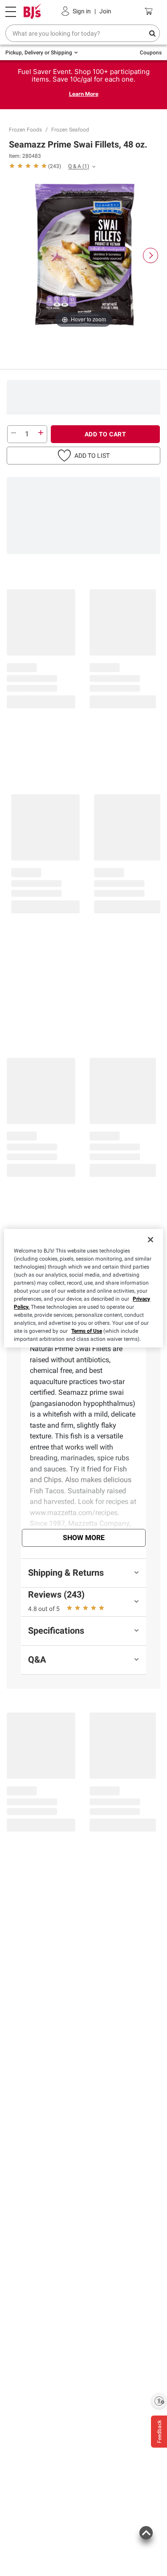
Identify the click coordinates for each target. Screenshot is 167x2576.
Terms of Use (87, 1331)
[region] (83, 1288)
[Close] (151, 1240)
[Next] (151, 255)
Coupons (151, 53)
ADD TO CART (106, 434)
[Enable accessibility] (159, 2401)
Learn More (84, 94)
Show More (84, 1538)
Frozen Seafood (70, 130)
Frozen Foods (25, 130)
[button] (35, 166)
